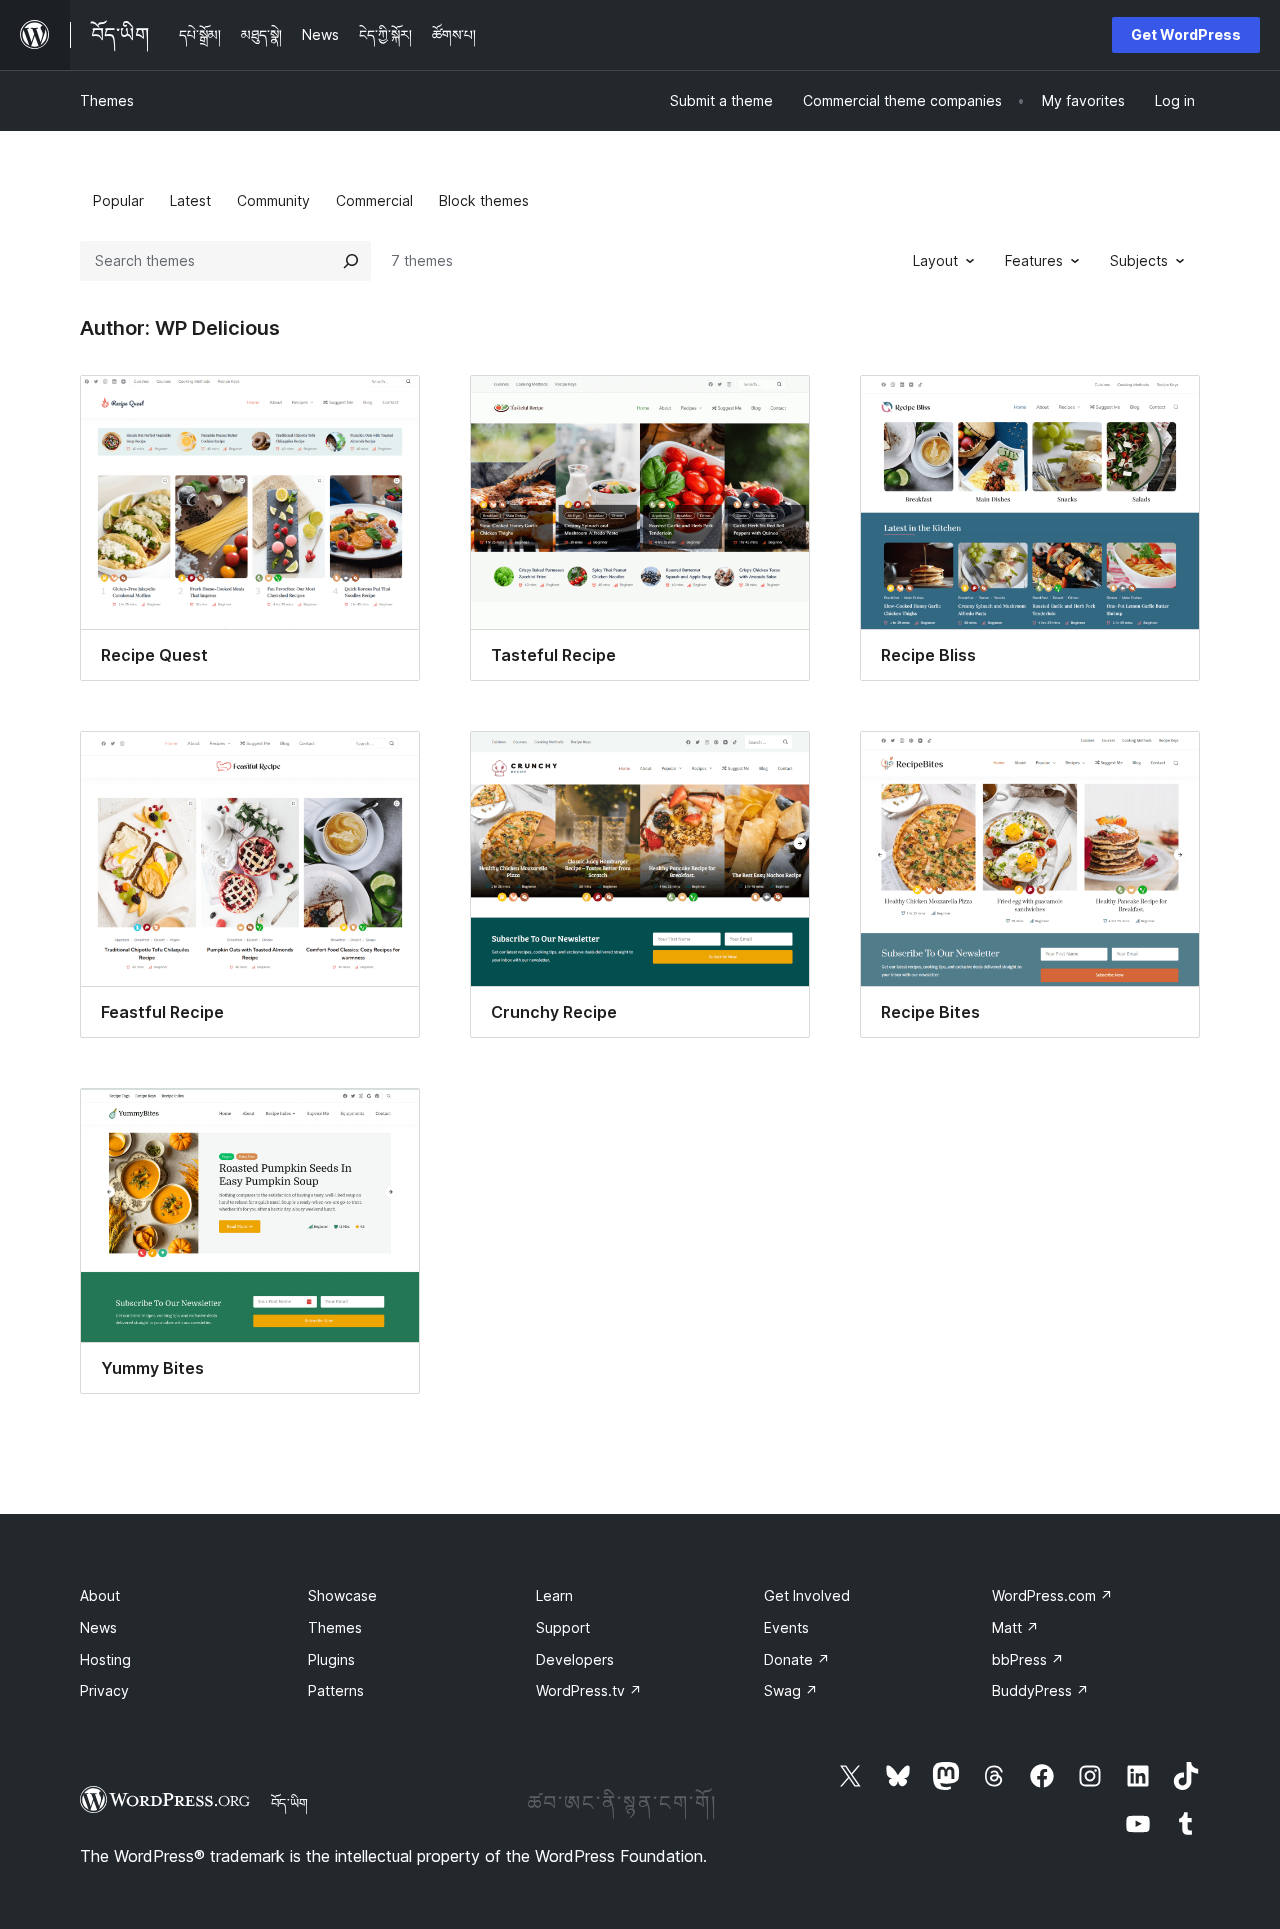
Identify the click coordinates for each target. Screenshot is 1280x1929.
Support (563, 1627)
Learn (554, 1595)
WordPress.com (1052, 1595)
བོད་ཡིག (289, 1803)
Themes (107, 100)
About (100, 1595)
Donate (797, 1659)
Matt (1015, 1627)
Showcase (342, 1595)
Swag (791, 1690)
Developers (575, 1659)
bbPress (1028, 1659)
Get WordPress (1186, 34)
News (98, 1627)
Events (786, 1627)
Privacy (104, 1690)
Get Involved (807, 1595)
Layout (935, 260)
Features (1034, 260)
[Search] (351, 261)
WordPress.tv (589, 1690)
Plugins (331, 1659)
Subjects (1139, 260)
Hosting (105, 1659)
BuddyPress (1040, 1690)
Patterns (336, 1690)
